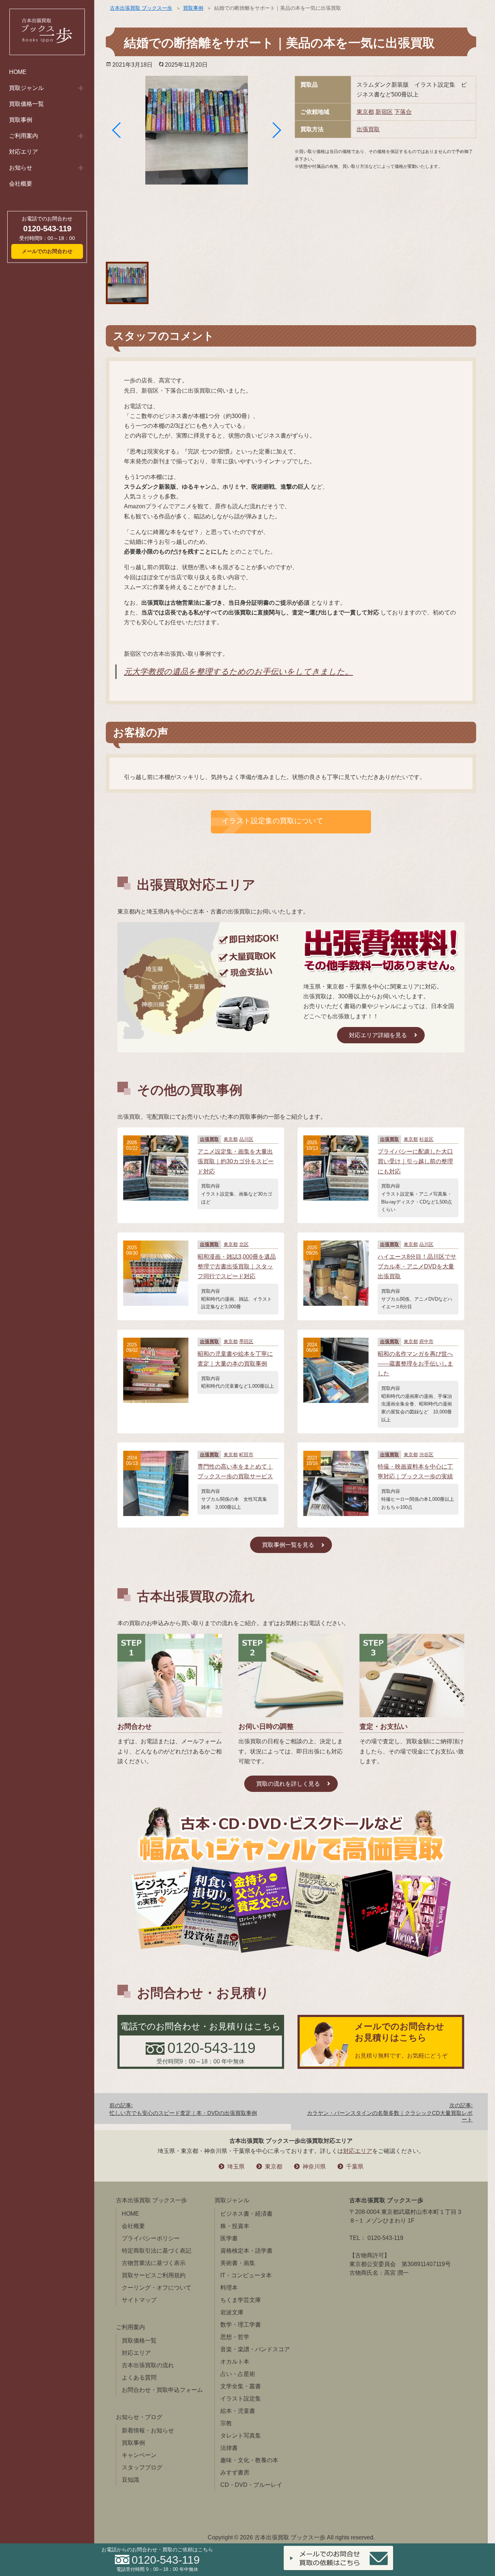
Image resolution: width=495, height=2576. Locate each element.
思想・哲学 (235, 2337)
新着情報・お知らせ (148, 2430)
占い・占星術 (238, 2374)
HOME (18, 72)
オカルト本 (235, 2362)
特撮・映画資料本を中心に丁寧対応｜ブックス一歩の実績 (415, 1471)
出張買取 (368, 129)
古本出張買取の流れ (148, 2365)
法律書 (229, 2448)
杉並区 (426, 1139)
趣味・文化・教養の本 (249, 2460)
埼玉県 (236, 2167)
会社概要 (21, 184)
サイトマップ (139, 2300)
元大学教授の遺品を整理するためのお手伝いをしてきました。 (238, 672)
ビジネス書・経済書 (246, 2214)
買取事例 (21, 120)
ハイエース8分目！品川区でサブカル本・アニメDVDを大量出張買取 (417, 1266)
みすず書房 (235, 2473)
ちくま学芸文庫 (241, 2300)
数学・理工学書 (241, 2325)
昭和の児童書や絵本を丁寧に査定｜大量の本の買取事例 (235, 1359)
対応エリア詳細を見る (378, 1035)
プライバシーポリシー (151, 2238)
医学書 (229, 2238)
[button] (117, 130)
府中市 (426, 1341)
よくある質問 (139, 2378)
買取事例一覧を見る (288, 1545)
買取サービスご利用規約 (154, 2275)
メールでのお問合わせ (47, 251)
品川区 (246, 1139)
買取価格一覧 (26, 104)
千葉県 (355, 2167)
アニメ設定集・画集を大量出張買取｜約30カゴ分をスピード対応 (236, 1161)
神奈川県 (314, 2167)
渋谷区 (426, 1455)
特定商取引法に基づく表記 (157, 2251)
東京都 (365, 112)
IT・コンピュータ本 (246, 2275)
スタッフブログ (142, 2467)
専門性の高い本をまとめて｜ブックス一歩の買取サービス (235, 1471)
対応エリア (24, 152)
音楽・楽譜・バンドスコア (255, 2349)
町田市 (246, 1455)
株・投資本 (235, 2226)
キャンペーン (139, 2455)
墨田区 (246, 1341)
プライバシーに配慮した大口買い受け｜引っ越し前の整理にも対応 (415, 1161)
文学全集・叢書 (241, 2386)
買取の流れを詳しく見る (288, 1784)
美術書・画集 (238, 2263)
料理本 (229, 2288)
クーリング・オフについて (157, 2288)
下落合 (403, 112)
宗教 (226, 2423)
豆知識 (130, 2480)
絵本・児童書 (238, 2411)
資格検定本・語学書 (246, 2251)
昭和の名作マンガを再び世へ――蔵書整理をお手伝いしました (415, 1364)
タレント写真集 (241, 2436)
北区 (244, 1244)
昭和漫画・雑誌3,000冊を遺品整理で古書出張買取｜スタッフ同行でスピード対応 (237, 1266)
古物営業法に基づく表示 (154, 2263)
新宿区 (384, 112)
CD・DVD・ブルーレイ (251, 2485)
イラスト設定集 (241, 2399)
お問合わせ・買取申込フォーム (162, 2390)
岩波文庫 (232, 2312)
